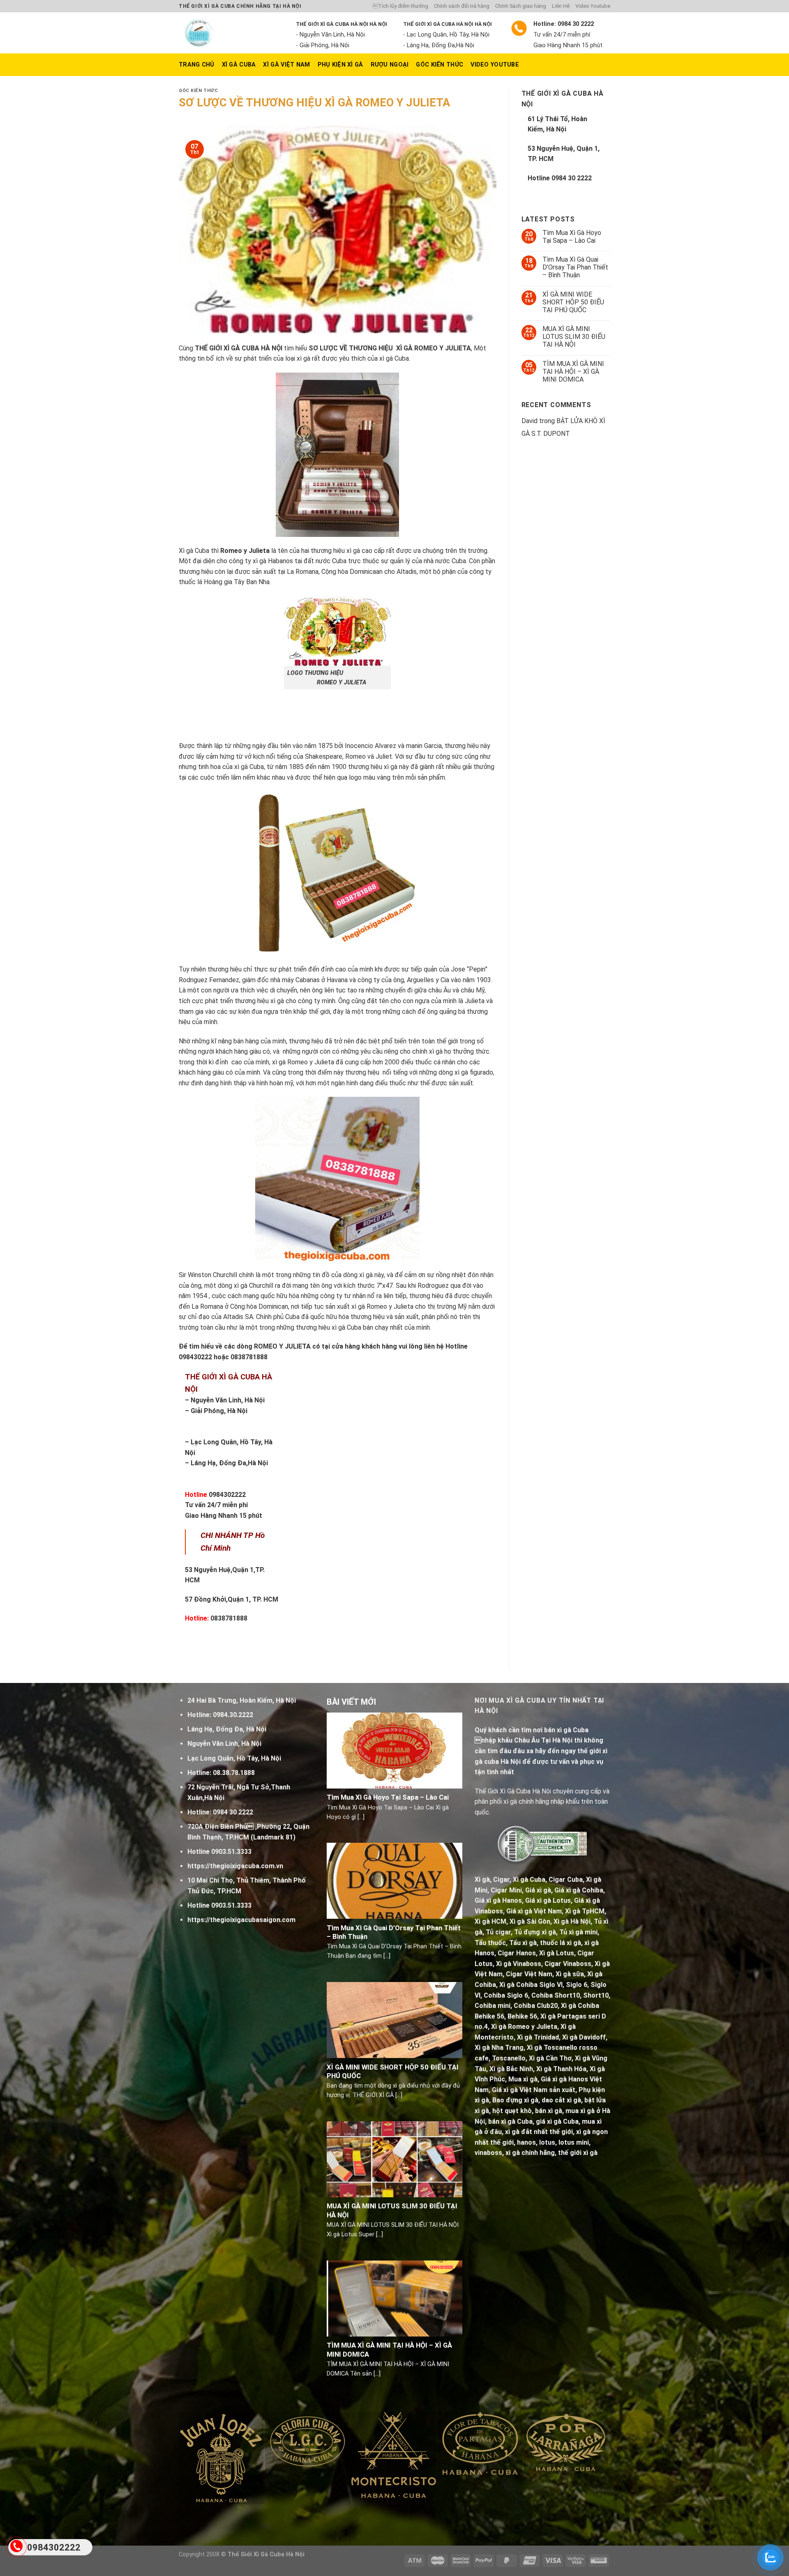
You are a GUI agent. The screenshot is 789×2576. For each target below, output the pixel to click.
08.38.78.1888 (234, 1773)
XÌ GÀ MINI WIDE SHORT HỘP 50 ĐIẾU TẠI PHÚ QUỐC (573, 302)
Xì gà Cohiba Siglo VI (531, 1985)
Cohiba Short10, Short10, (571, 1995)
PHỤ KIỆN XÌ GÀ (340, 65)
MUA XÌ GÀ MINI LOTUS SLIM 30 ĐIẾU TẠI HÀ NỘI (574, 337)
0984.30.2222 (233, 1715)
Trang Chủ (197, 65)
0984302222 (227, 1495)
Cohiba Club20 (536, 2006)
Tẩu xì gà (523, 1943)
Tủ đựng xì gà (535, 1932)
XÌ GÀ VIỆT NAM (286, 65)
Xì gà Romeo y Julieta (524, 2027)
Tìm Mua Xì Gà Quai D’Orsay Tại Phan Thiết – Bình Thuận (575, 267)
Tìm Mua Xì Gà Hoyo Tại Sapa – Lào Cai (572, 237)
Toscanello (509, 2058)
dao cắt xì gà (561, 2100)
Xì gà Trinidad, (539, 2037)
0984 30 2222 (572, 178)
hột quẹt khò (512, 2111)
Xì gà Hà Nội (572, 1921)
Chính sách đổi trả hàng (462, 6)
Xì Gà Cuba (239, 65)
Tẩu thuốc (490, 1943)
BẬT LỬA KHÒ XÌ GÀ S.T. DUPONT (563, 427)
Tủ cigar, (499, 1932)
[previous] (197, 2467)
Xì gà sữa (570, 1974)
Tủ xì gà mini (578, 1932)
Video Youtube (593, 6)
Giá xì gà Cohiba (579, 1890)
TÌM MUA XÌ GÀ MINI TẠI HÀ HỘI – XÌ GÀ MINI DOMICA (573, 372)
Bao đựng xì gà (515, 2100)
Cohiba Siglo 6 (506, 1995)
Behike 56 (522, 2016)
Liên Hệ (561, 6)
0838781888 (228, 1618)
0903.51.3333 (231, 1852)
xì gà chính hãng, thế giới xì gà (551, 2153)
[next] (591, 2467)
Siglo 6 (577, 1985)
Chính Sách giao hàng (521, 6)
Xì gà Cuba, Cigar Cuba (548, 1880)
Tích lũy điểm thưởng (400, 6)
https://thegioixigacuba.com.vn (235, 1866)
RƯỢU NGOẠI (390, 65)
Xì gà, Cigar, (493, 1880)
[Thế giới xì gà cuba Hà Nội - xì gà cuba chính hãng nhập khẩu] (231, 33)
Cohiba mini (493, 2006)
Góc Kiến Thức (439, 65)
